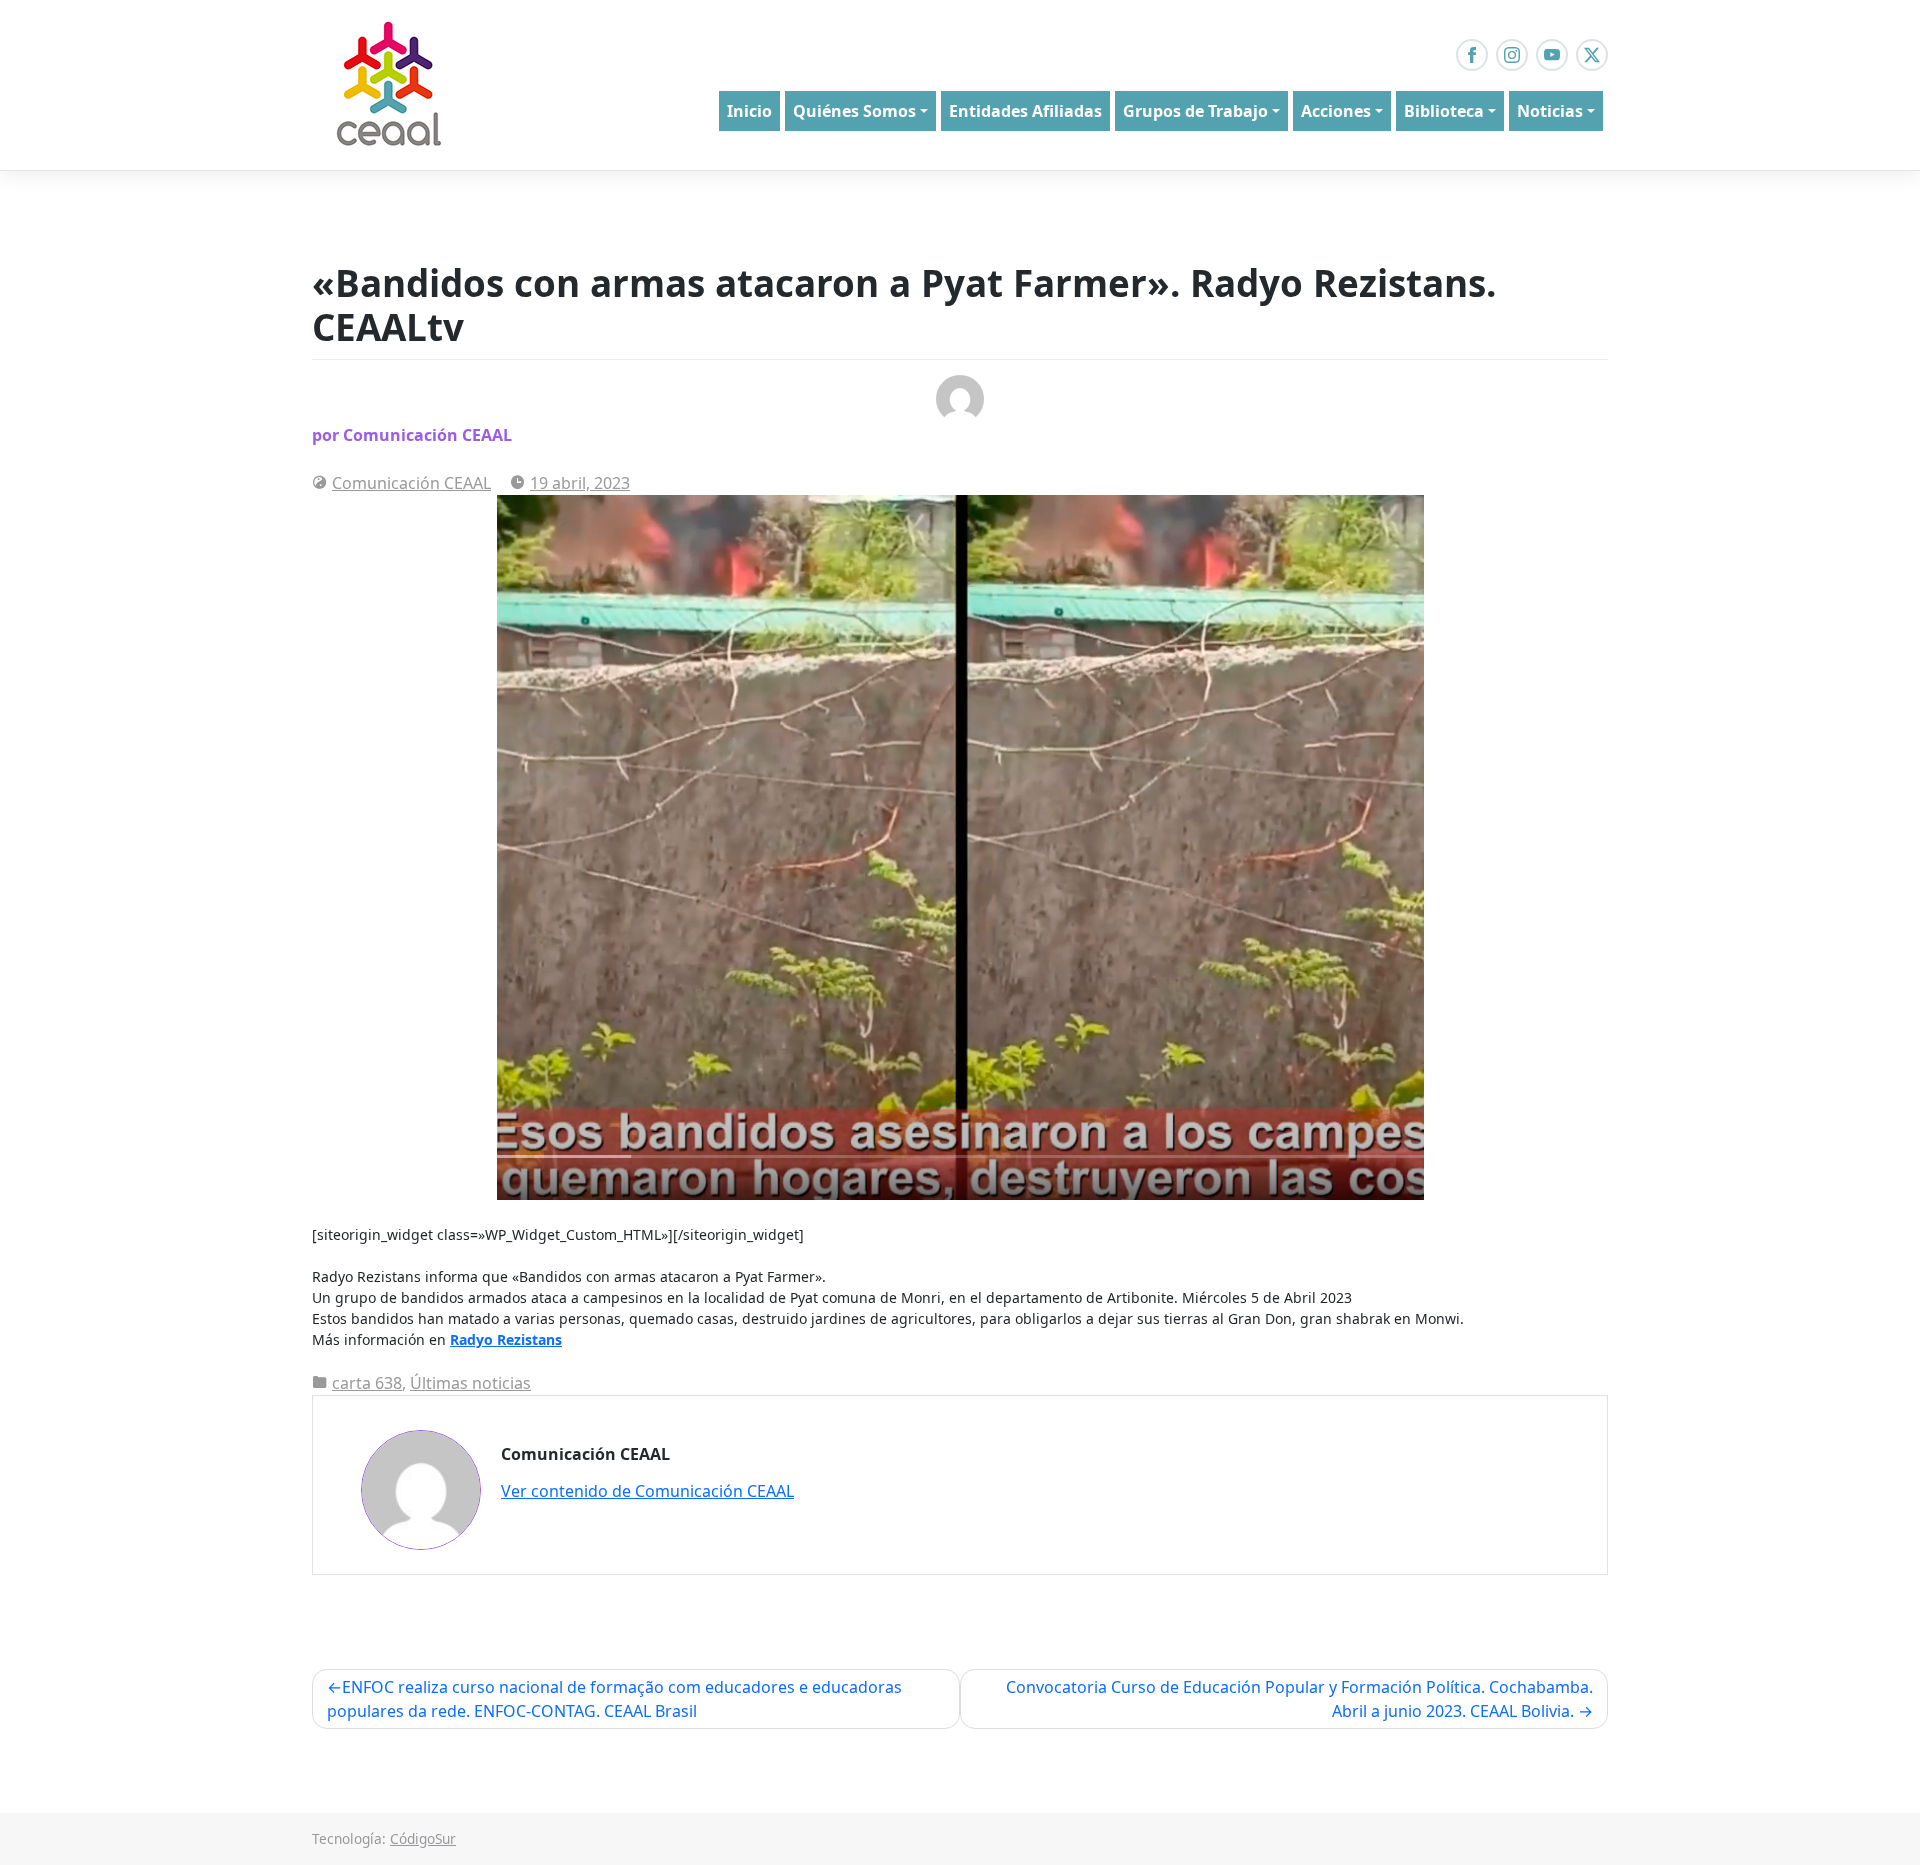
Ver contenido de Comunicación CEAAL (647, 1491)
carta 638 (367, 1383)
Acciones (1336, 111)
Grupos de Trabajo (1195, 111)
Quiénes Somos (854, 111)
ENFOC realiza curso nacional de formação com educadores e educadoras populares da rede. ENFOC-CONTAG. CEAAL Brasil (614, 1699)
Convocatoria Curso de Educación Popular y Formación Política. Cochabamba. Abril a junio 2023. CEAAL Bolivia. (1299, 1699)
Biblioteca (1444, 111)
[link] (506, 1339)
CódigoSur (423, 1838)
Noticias (1550, 111)
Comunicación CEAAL (411, 483)
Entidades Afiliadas (1025, 111)
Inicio (749, 111)
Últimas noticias (470, 1383)
